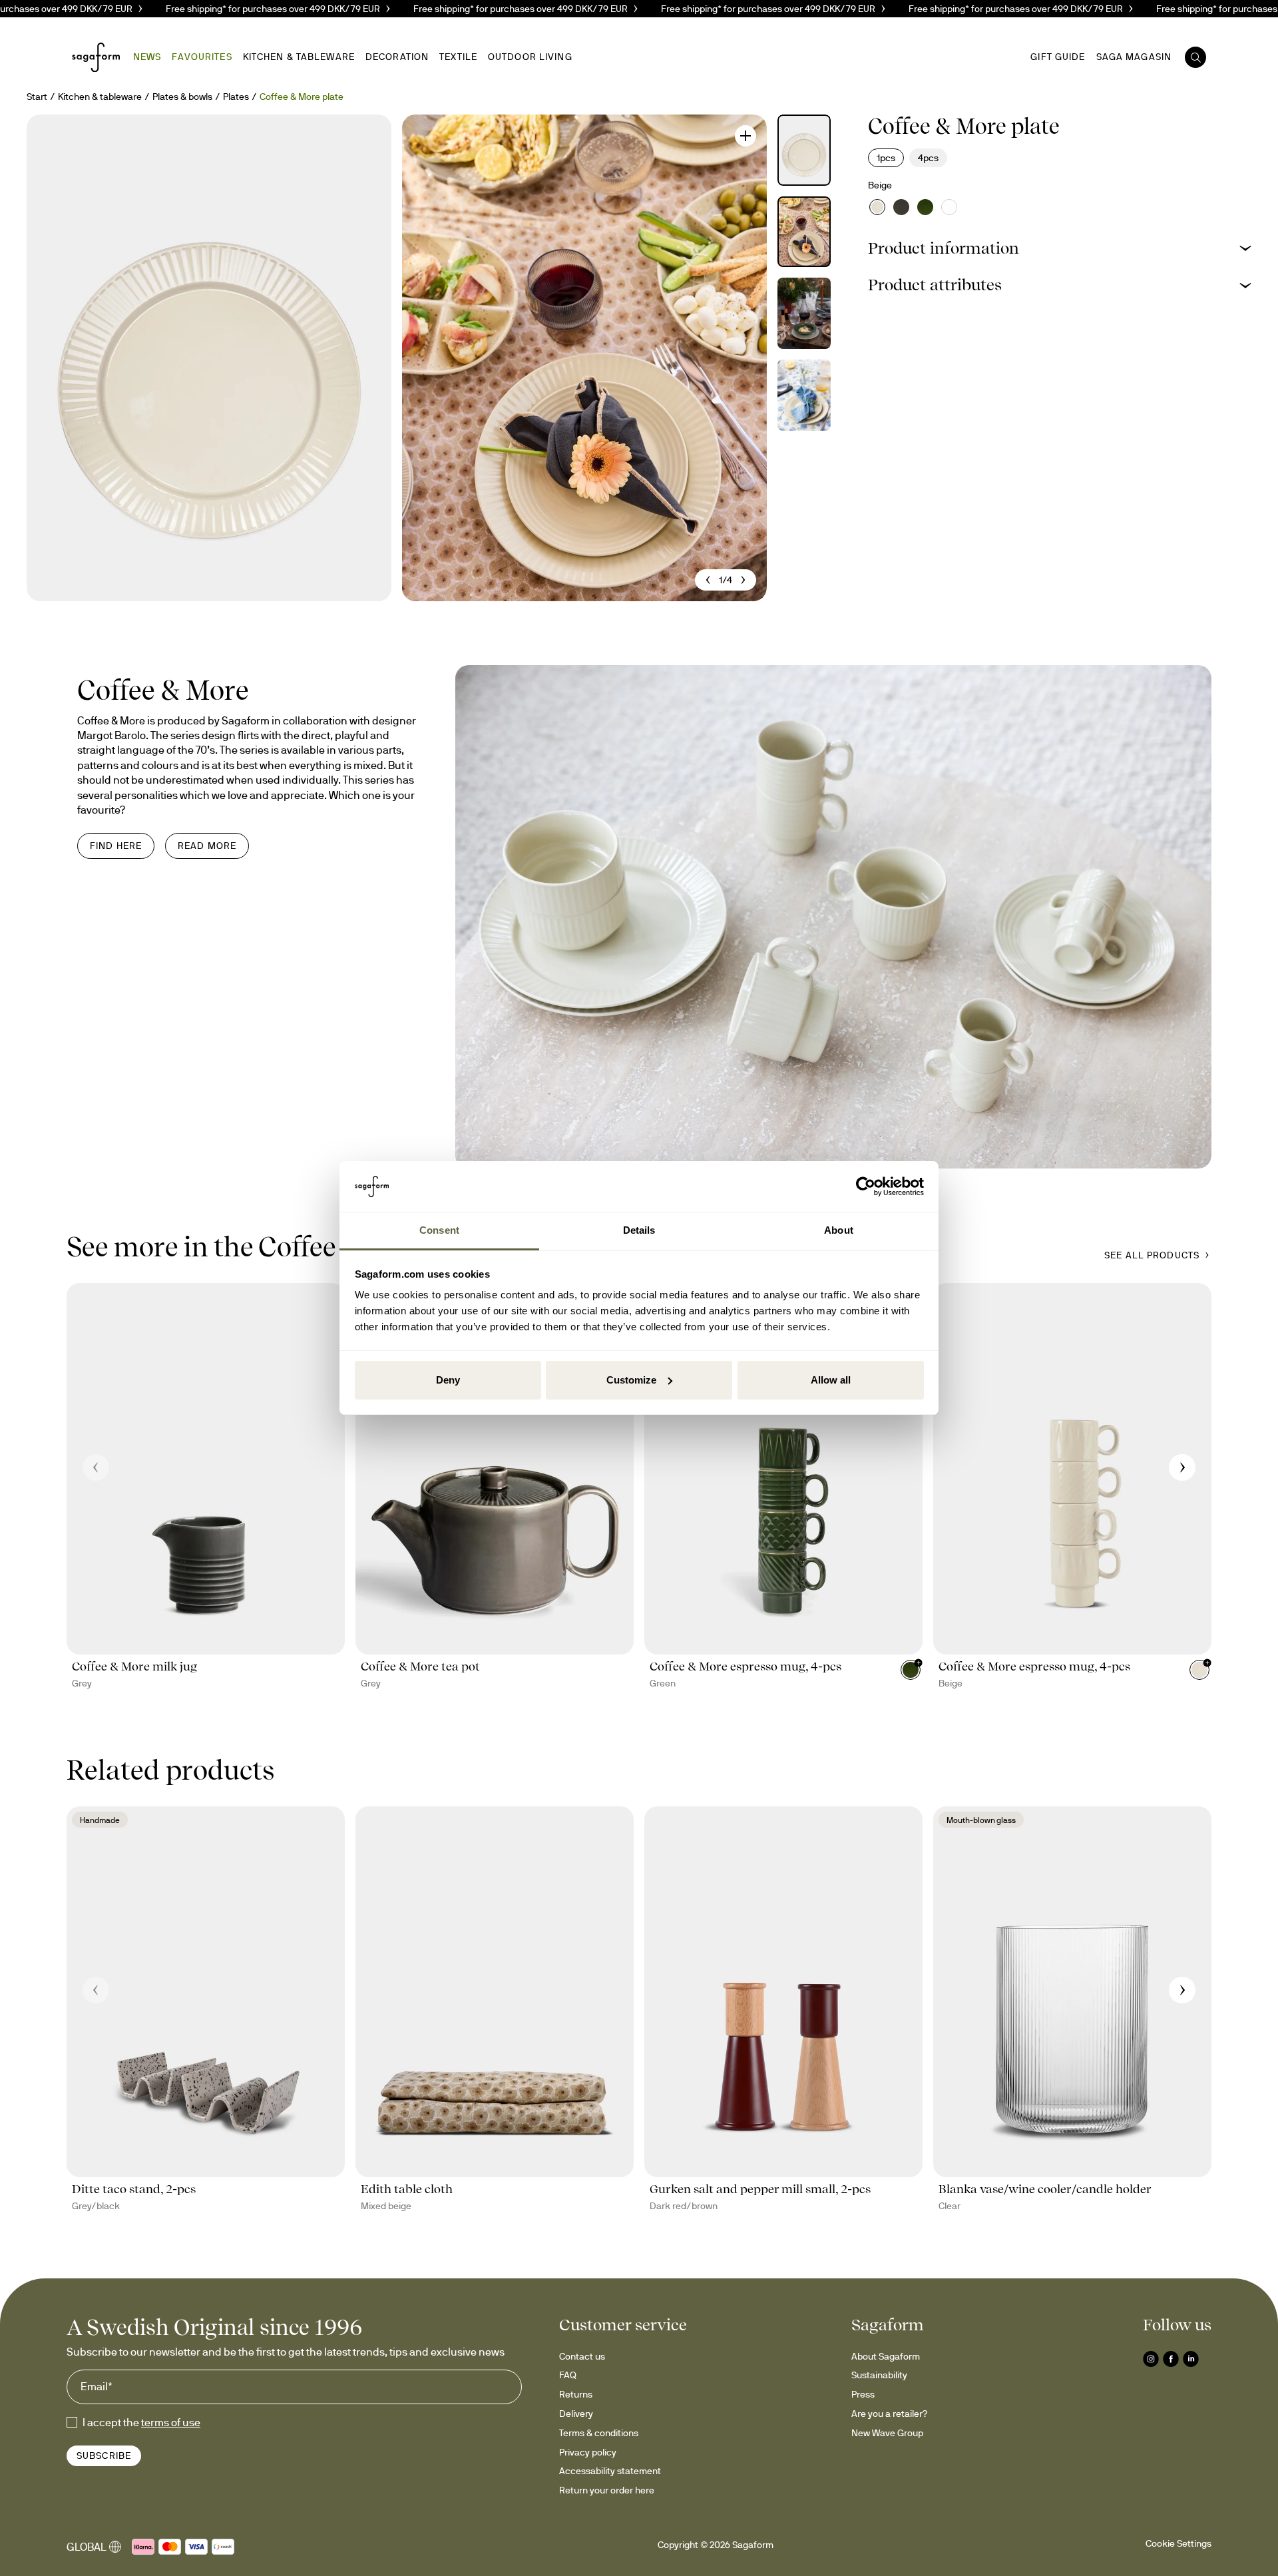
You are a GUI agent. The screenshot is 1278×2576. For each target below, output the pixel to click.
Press (863, 2394)
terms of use (171, 2422)
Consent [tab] (439, 1230)
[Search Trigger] (1195, 57)
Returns (576, 2394)
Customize (631, 1380)
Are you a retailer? (889, 2414)
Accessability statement (610, 2471)
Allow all (831, 1380)
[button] (1060, 248)
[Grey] (901, 207)
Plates (236, 97)
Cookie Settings (1178, 2543)
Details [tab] (639, 1230)
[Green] (925, 207)
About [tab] (839, 1230)
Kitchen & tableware (100, 97)
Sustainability (879, 2375)
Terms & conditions (599, 2433)
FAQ (568, 2375)
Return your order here (607, 2490)
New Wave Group (887, 2433)
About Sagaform (886, 2356)
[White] (949, 207)
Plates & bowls (182, 97)
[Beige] (877, 207)
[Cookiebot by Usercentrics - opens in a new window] (866, 1186)
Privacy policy (588, 2452)
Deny (448, 1380)
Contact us (582, 2356)
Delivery (576, 2414)
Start (37, 97)
